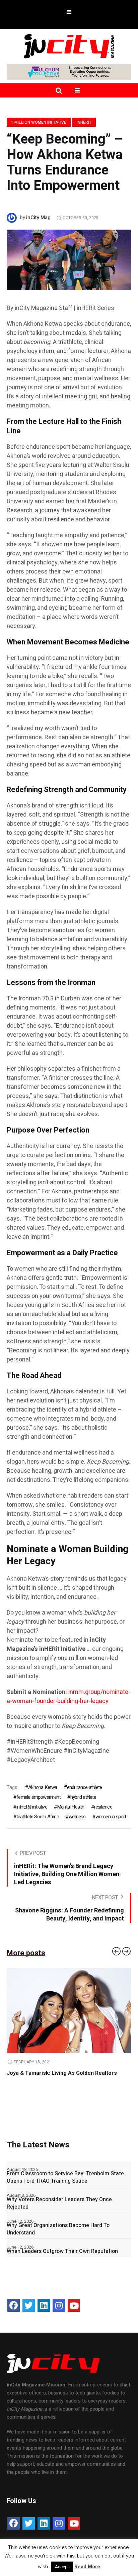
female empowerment (39, 1797)
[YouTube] (74, 2306)
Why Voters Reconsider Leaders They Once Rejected (59, 2203)
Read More (87, 2567)
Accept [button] (62, 2567)
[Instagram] (59, 2306)
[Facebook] (14, 2306)
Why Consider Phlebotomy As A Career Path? (67, 2073)
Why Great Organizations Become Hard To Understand (58, 2229)
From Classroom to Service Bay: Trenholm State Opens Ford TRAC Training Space (65, 2177)
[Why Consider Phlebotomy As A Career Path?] (72, 2010)
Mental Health (71, 1807)
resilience (103, 1807)
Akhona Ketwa (43, 1787)
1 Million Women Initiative (39, 122)
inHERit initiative (32, 1807)
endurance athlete (84, 1787)
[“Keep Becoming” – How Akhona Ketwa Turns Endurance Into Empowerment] (69, 260)
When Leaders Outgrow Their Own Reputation (62, 2251)
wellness (77, 1817)
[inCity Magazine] (69, 46)
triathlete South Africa (38, 1817)
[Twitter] (29, 2306)
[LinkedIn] (44, 2306)
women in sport (111, 1817)
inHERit (84, 122)
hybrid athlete (83, 1797)
